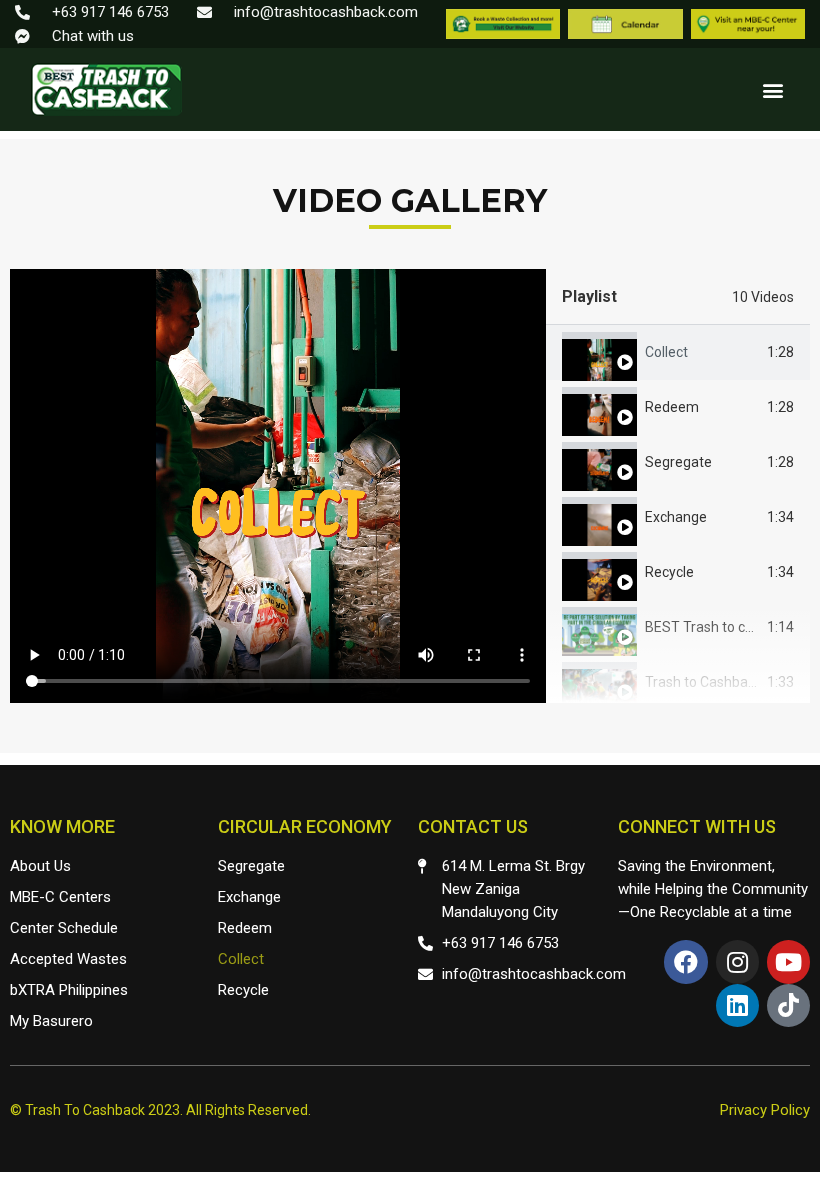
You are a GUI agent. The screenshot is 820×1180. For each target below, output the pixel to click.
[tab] (678, 352)
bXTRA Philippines (69, 990)
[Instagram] (737, 961)
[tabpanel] (278, 486)
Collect (666, 352)
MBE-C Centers (60, 897)
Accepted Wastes (68, 959)
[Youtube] (788, 961)
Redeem (672, 407)
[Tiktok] (788, 1005)
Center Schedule (64, 928)
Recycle (669, 572)
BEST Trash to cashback (721, 627)
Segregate (678, 462)
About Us (40, 866)
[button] (772, 89)
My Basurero (51, 1021)
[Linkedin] (737, 1005)
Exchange (676, 517)
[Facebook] (685, 961)
